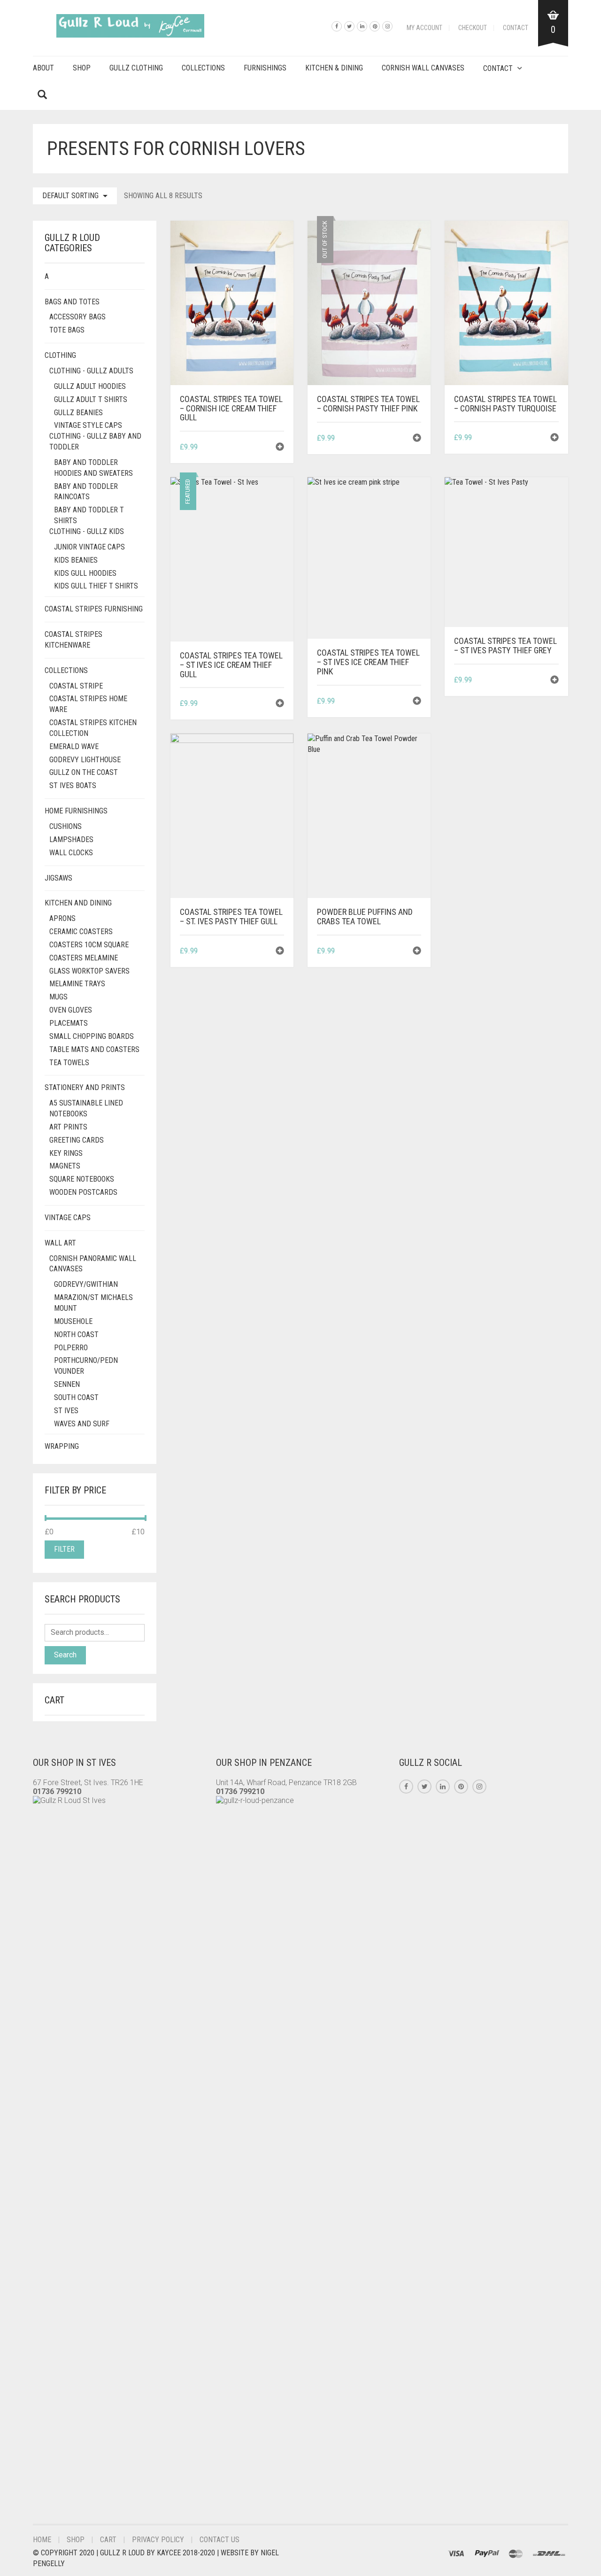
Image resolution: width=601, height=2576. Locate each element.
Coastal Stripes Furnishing (94, 609)
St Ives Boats (73, 785)
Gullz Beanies (78, 413)
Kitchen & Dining (334, 68)
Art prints (68, 1127)
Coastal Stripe (76, 686)
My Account (424, 28)
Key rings (66, 1153)
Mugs (58, 997)
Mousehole (73, 1321)
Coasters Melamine (84, 958)
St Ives (66, 1411)
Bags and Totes (72, 302)
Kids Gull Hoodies (85, 573)
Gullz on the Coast (84, 772)
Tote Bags (67, 330)
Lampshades (71, 839)
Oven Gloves (71, 1010)
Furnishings (265, 68)
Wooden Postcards (83, 1192)
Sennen (67, 1384)
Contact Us (220, 2540)
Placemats (69, 1023)
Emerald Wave (74, 746)
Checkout (473, 28)
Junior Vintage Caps (89, 547)
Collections (203, 68)
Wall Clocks (71, 853)
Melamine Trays (77, 984)
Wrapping (62, 1446)
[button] (280, 448)
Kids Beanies (76, 560)
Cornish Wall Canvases (423, 68)
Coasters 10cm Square (89, 945)
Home (42, 2540)
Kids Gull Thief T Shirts (96, 586)
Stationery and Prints (85, 1087)
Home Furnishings (76, 811)
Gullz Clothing (136, 68)
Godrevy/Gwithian (86, 1284)
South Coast (76, 1397)
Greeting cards (77, 1140)
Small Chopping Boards (92, 1036)
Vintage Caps (68, 1218)
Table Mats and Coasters (94, 1049)
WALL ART (60, 1243)
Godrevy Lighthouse (85, 760)
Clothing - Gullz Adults (91, 371)
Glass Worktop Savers (89, 971)
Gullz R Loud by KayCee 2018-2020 (158, 2553)
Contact (516, 28)
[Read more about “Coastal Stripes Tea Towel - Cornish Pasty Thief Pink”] (417, 439)
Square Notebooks (82, 1179)
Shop (82, 68)
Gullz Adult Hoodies (90, 386)
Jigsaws (58, 878)
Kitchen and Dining (78, 903)
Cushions (65, 826)
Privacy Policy (158, 2540)
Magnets (65, 1166)
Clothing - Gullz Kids (87, 531)
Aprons (62, 918)
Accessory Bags (77, 317)
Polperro (71, 1348)
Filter (64, 1549)
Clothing (60, 355)
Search (65, 1655)
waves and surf (82, 1424)
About (43, 68)
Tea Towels (69, 1063)
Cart (108, 2540)
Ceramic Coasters (81, 932)
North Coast (76, 1334)
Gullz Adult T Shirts (91, 399)
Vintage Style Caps (88, 425)
